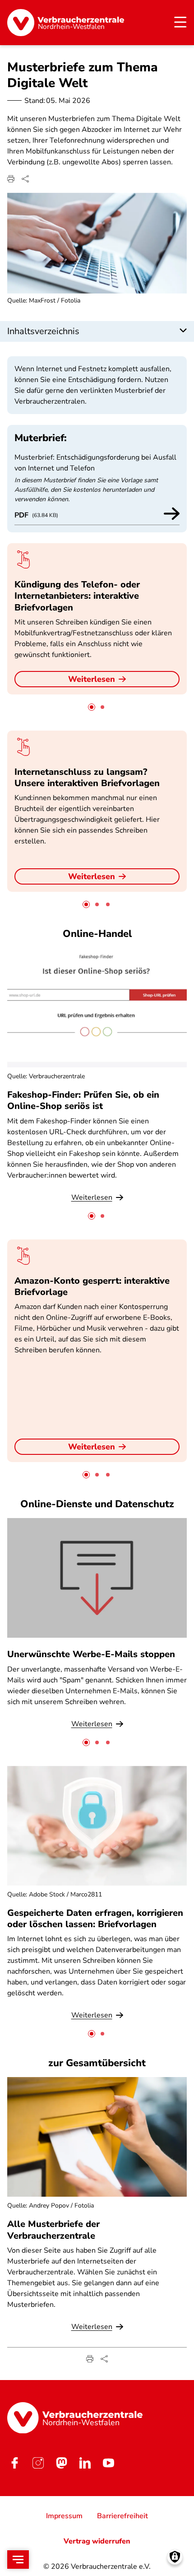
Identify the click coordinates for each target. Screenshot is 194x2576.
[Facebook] (14, 2463)
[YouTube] (108, 2463)
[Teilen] (25, 179)
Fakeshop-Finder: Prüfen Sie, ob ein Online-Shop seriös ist (83, 1100)
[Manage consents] (175, 2557)
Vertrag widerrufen (97, 2541)
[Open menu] (18, 2560)
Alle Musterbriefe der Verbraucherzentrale (53, 2230)
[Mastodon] (61, 2463)
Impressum (64, 2516)
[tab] (92, 707)
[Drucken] (11, 179)
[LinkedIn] (85, 2463)
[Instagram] (38, 2463)
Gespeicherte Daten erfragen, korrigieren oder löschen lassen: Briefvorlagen (95, 1919)
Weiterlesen (92, 679)
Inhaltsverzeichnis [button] (43, 331)
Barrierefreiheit (122, 2516)
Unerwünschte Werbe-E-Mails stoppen (91, 1654)
